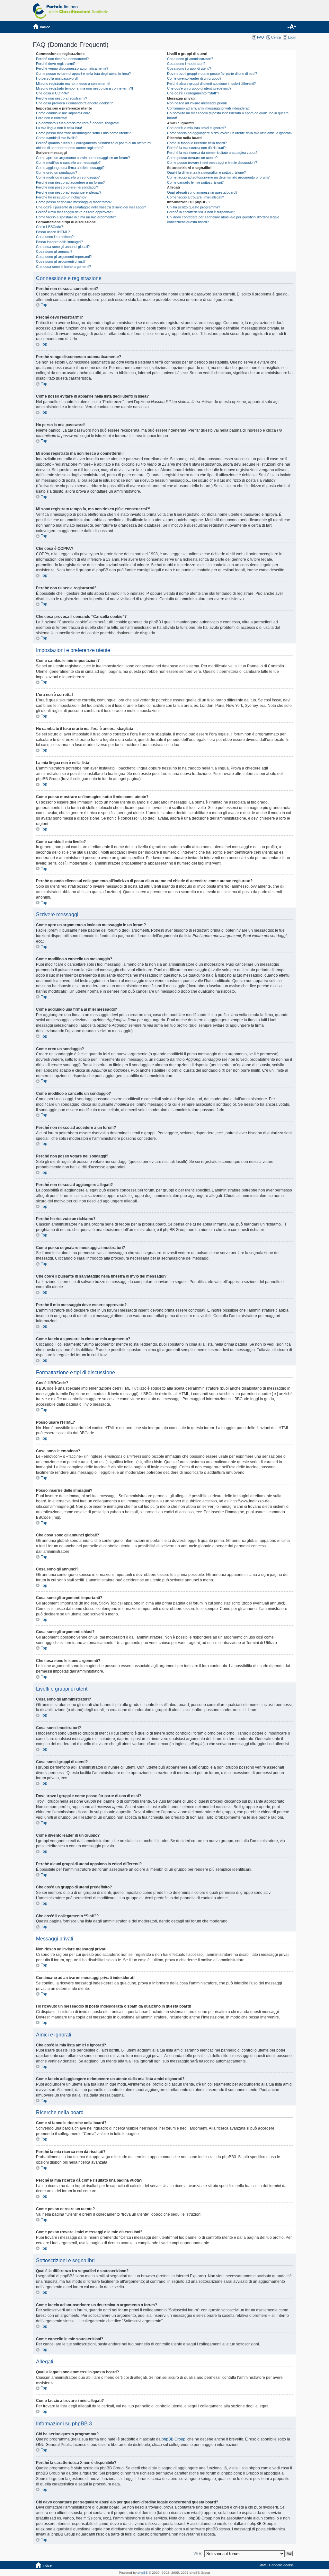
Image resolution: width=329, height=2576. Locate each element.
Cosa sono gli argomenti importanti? (64, 257)
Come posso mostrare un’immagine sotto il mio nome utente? (83, 133)
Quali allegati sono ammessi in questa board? (202, 192)
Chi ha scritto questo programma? (194, 207)
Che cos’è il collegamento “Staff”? (193, 93)
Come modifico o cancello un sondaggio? (68, 177)
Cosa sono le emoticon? (55, 237)
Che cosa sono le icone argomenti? (63, 267)
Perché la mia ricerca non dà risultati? (196, 148)
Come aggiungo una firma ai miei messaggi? (70, 168)
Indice (45, 27)
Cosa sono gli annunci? (54, 251)
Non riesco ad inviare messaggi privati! (197, 103)
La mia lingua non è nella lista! (59, 128)
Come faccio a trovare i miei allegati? (196, 197)
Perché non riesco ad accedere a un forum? (70, 182)
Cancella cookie (281, 2565)
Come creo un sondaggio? (57, 172)
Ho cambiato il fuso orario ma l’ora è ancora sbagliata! (78, 123)
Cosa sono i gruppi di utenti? (189, 68)
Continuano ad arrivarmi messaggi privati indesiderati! (209, 108)
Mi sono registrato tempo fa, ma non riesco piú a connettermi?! (84, 88)
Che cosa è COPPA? (52, 93)
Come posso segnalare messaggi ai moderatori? (74, 202)
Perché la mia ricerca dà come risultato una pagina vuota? (212, 153)
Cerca (276, 37)
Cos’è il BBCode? (49, 227)
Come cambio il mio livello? (57, 138)
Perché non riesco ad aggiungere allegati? (69, 192)
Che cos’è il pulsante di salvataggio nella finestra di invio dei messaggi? (91, 207)
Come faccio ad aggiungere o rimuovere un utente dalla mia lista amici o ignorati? (230, 133)
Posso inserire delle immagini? (59, 242)
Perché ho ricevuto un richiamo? (61, 197)
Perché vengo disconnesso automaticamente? (72, 68)
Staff (262, 2565)
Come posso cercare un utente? (192, 158)
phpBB (143, 2573)
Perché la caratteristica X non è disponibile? (201, 212)
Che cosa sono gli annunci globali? (63, 247)
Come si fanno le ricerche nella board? (197, 143)
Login (292, 37)
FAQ (261, 37)
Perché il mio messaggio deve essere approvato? (75, 212)
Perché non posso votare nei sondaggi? (67, 187)
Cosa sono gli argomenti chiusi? (61, 261)
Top (44, 305)
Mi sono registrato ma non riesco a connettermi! (73, 84)
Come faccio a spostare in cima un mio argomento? (76, 217)
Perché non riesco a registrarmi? (62, 98)
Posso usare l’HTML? (53, 232)
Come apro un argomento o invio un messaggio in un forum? (83, 158)
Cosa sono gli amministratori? (190, 59)
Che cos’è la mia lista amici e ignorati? (196, 128)
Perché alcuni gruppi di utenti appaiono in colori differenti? (211, 84)
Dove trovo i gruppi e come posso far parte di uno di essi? (212, 74)
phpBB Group (173, 2439)
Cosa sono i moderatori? (186, 64)
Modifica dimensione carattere (292, 27)
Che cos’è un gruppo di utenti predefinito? (199, 88)
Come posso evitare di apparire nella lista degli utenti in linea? (83, 74)
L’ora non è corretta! (52, 118)
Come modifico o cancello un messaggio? (68, 163)
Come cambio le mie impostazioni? (63, 113)
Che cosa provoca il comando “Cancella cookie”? (74, 103)
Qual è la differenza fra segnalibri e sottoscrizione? (206, 172)
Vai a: (198, 2553)
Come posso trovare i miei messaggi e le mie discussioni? (212, 163)
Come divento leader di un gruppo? (194, 78)
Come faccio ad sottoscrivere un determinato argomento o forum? (218, 177)
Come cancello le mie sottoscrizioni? (195, 182)
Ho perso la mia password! (57, 78)
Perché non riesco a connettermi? (62, 59)
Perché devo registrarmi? (56, 64)
